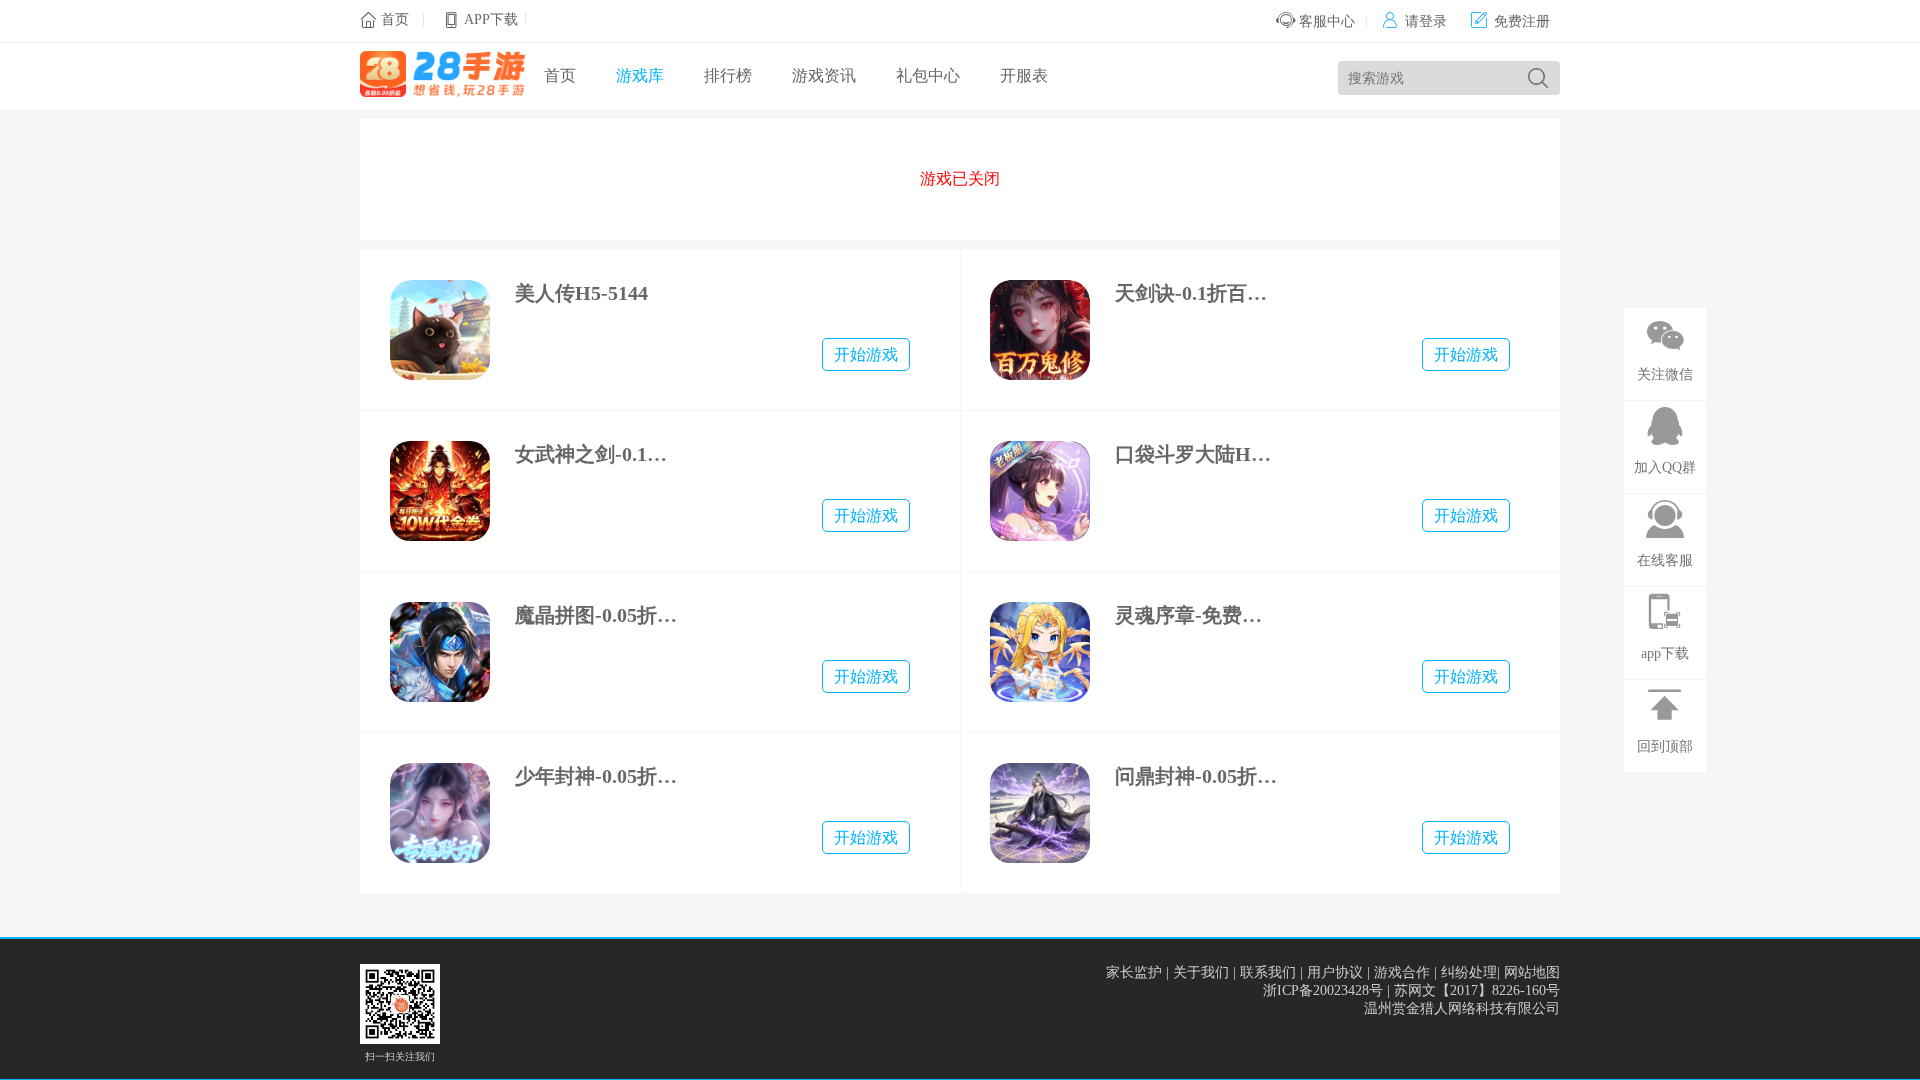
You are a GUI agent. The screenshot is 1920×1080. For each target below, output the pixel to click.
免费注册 (1510, 21)
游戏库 (640, 75)
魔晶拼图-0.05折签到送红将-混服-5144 (597, 615)
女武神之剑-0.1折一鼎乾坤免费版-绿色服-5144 (597, 454)
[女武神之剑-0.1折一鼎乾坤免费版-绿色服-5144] (440, 491)
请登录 (1414, 21)
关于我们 (1201, 972)
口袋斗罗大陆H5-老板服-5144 (1197, 454)
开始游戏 (866, 354)
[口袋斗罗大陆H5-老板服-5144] (1040, 491)
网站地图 (1532, 972)
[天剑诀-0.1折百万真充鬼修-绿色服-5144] (1040, 330)
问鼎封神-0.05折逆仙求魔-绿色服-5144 (1197, 776)
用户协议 (1335, 972)
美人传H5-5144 (581, 293)
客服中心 (1325, 21)
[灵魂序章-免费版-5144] (1040, 652)
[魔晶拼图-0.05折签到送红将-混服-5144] (440, 652)
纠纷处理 (1469, 972)
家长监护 (1134, 972)
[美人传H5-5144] (440, 330)
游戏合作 (1402, 972)
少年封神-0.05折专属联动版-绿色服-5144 (597, 776)
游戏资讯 (824, 75)
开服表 (1024, 75)
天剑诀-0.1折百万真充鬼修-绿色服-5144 (1197, 293)
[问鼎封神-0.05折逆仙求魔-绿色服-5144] (1040, 813)
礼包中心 (928, 75)
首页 (395, 19)
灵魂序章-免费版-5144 (1197, 615)
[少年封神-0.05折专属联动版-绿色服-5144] (440, 813)
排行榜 (728, 75)
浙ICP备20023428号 (1323, 990)
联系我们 (1268, 972)
